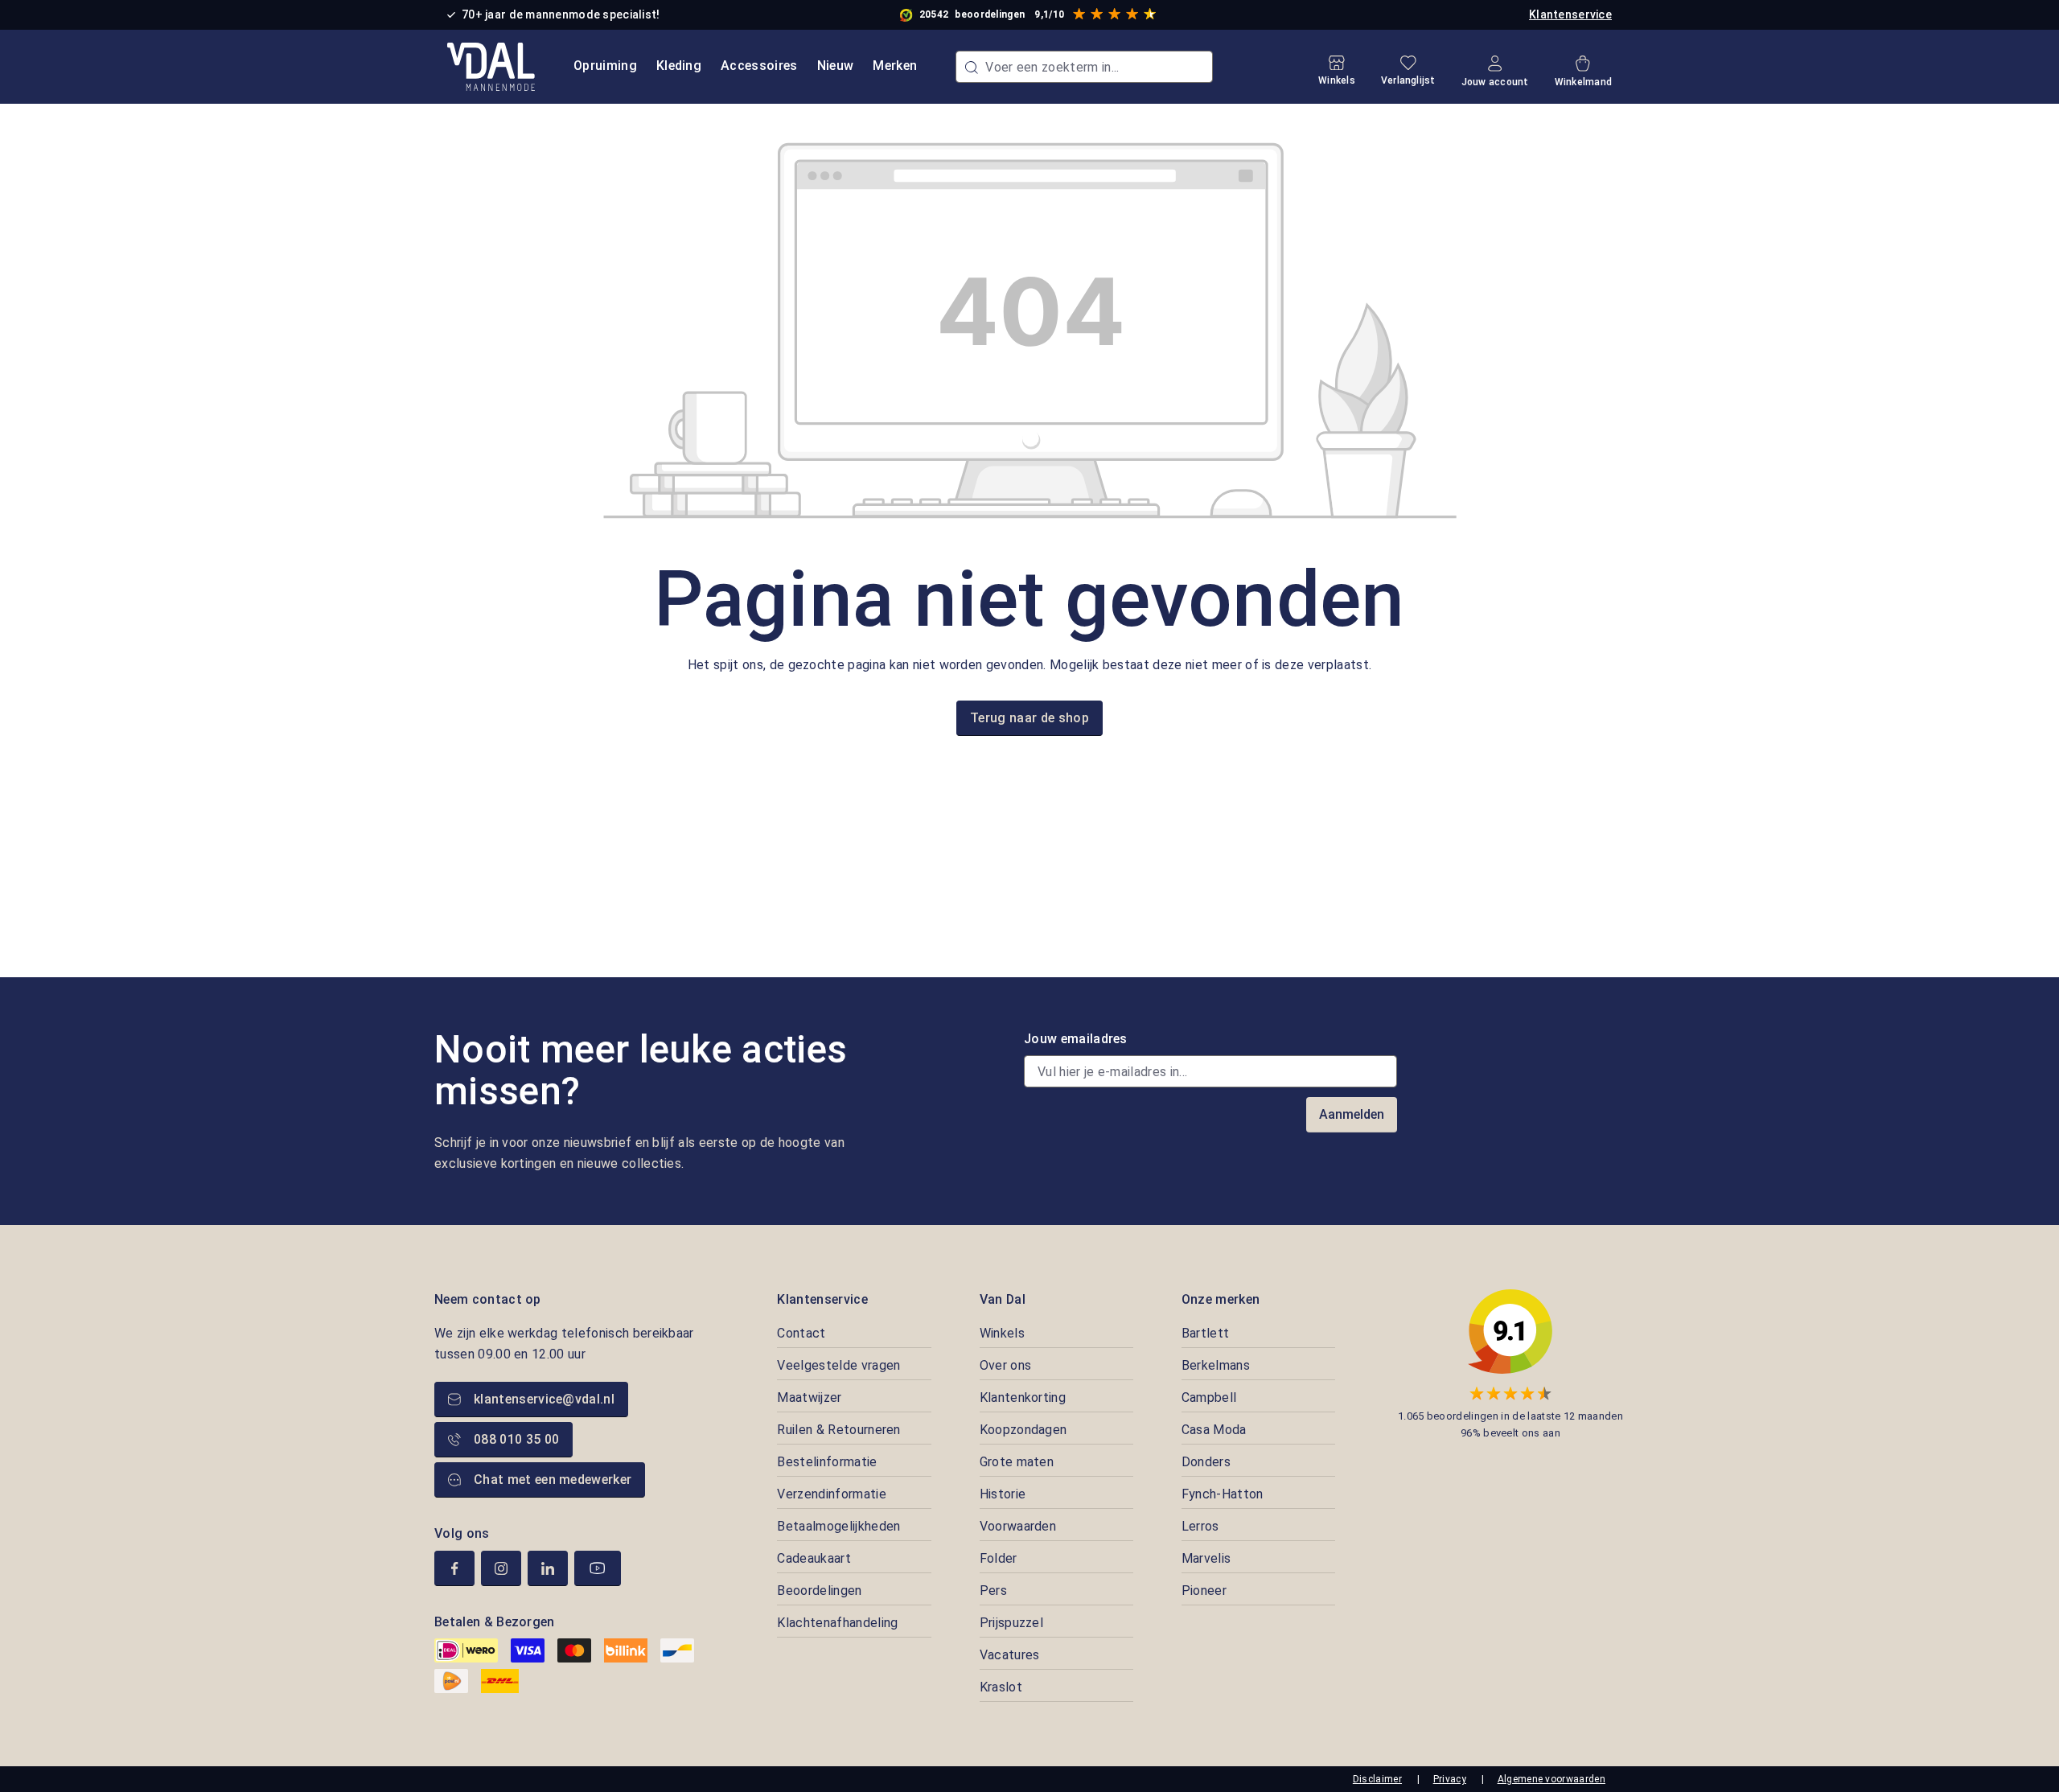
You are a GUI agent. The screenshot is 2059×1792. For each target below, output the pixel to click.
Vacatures (1010, 1655)
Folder (999, 1558)
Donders (1206, 1462)
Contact (801, 1333)
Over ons (1006, 1365)
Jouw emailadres (1076, 1039)
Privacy (1450, 1779)
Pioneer (1204, 1591)
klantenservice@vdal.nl (544, 1399)
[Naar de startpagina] (491, 67)
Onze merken (1221, 1299)
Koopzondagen (1023, 1430)
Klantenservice (1570, 14)
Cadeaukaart (814, 1558)
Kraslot (1001, 1687)
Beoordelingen (819, 1591)
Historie (1003, 1494)
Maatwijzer (809, 1397)
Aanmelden (1352, 1114)
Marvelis (1206, 1558)
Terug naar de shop (1029, 718)
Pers (993, 1591)
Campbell (1209, 1397)
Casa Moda (1214, 1430)
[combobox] (1084, 67)
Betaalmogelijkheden (838, 1526)
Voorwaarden (1018, 1526)
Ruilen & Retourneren (838, 1430)
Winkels (1002, 1333)
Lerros (1200, 1526)
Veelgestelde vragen (838, 1365)
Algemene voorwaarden (1551, 1779)
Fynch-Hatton (1223, 1494)
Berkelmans (1216, 1365)
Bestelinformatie (827, 1462)
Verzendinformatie (831, 1494)
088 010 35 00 (516, 1439)
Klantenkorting (1023, 1397)
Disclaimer (1377, 1779)
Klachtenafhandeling (837, 1623)
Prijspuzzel (1012, 1623)
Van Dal (1003, 1299)
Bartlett (1206, 1333)
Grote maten (1017, 1462)
